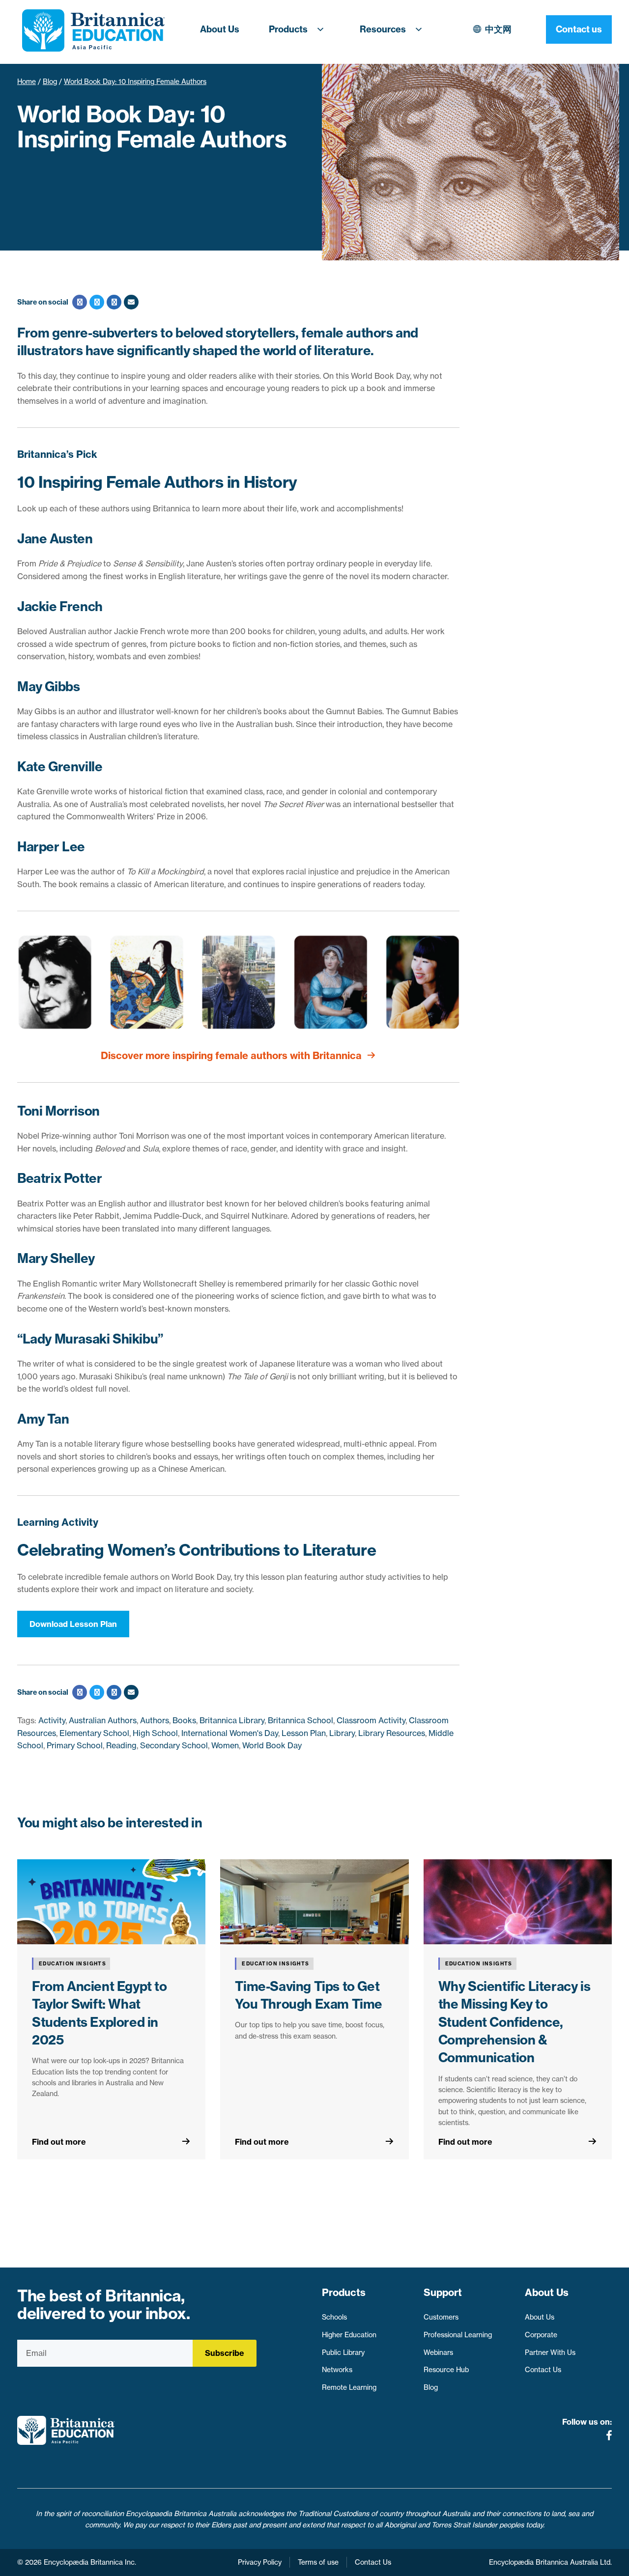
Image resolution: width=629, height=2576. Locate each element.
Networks (337, 2370)
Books (184, 1720)
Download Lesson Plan (73, 1624)
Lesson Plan (304, 1733)
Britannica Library (232, 1720)
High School (155, 1733)
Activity (52, 1720)
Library (342, 1733)
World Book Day (272, 1745)
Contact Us (543, 2370)
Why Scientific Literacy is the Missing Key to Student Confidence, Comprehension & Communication (515, 2022)
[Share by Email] (130, 302)
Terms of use (318, 2562)
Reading (121, 1745)
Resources (383, 29)
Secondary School (174, 1745)
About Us (220, 29)
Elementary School (94, 1733)
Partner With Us (550, 2352)
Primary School (75, 1745)
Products (288, 29)
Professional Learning (458, 2335)
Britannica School (300, 1720)
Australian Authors (103, 1720)
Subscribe (225, 2353)
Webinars (438, 2352)
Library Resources (392, 1733)
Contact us (579, 29)
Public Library (343, 2352)
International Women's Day (230, 1733)
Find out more (59, 2142)
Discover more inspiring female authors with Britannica (231, 1055)
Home (27, 82)
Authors (155, 1720)
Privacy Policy (260, 2562)
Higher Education (349, 2335)
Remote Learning (349, 2387)
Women (225, 1745)
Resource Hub (446, 2370)
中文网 (498, 29)
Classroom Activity (371, 1720)
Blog (50, 82)
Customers (441, 2317)
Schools (334, 2317)
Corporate (541, 2335)
